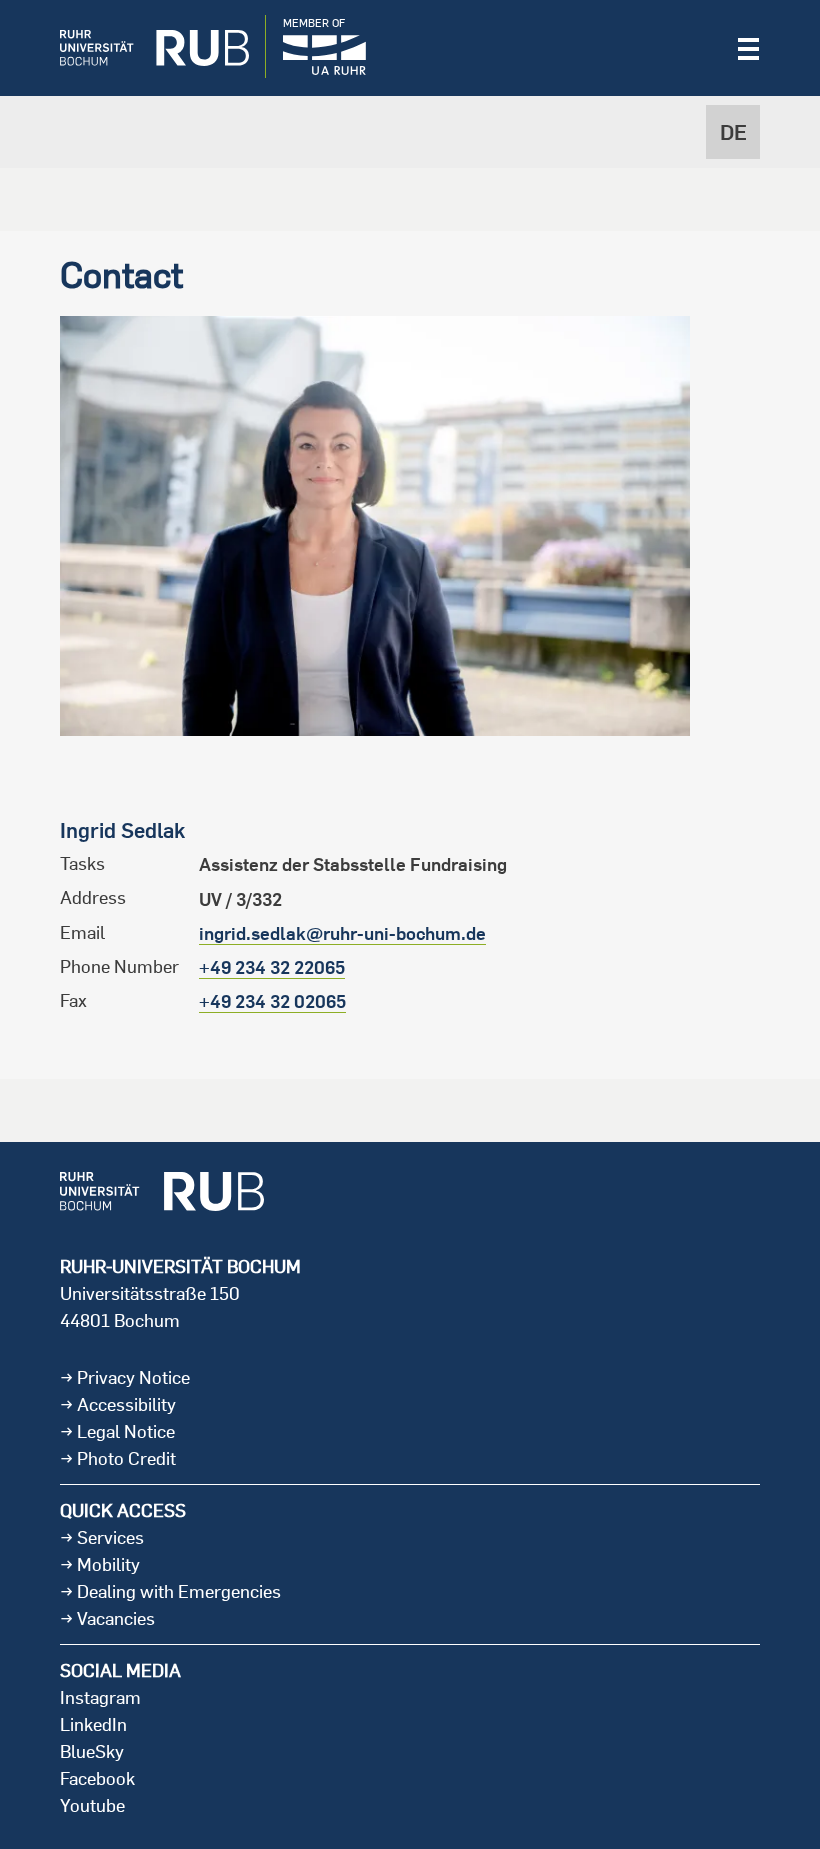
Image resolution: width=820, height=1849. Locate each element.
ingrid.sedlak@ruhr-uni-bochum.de (342, 933)
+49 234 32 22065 (272, 967)
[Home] (139, 48)
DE (733, 132)
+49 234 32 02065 (272, 1001)
